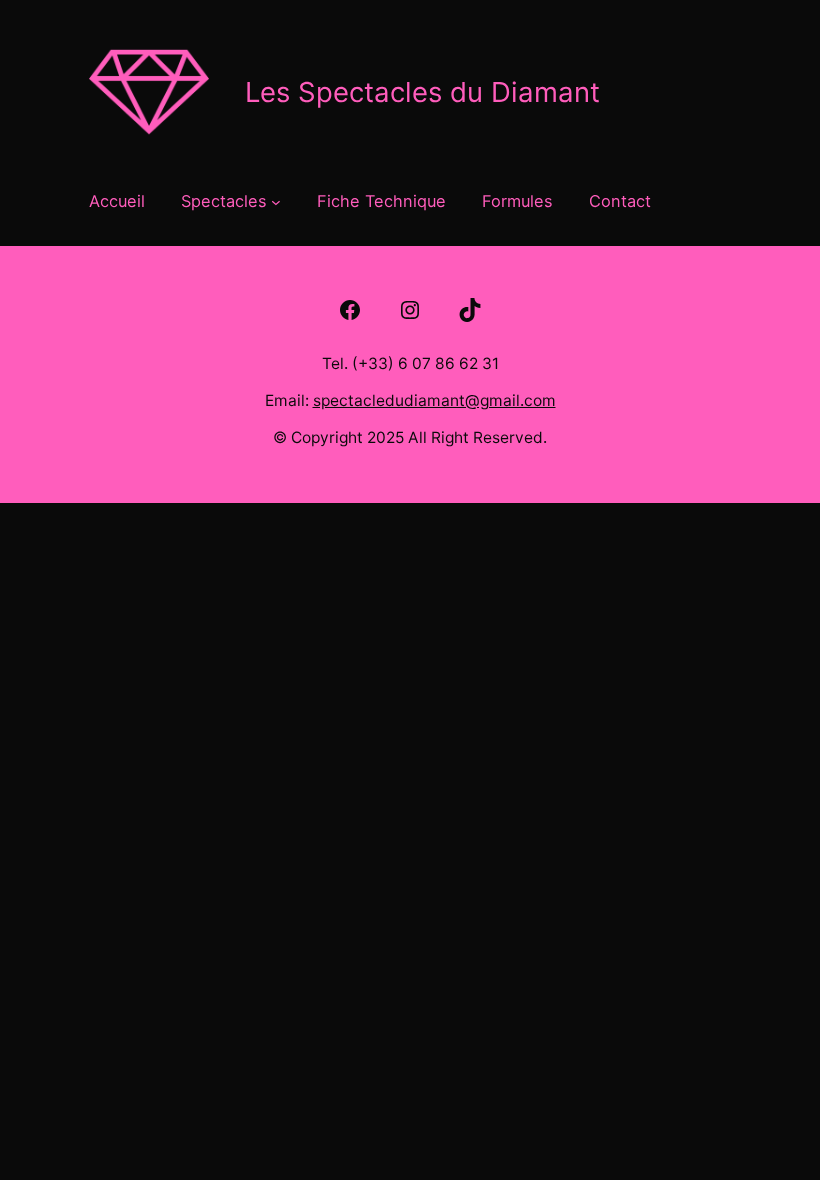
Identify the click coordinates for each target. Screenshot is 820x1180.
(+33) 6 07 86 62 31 (425, 363)
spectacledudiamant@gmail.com (434, 400)
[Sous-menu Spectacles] (276, 201)
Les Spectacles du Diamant (422, 92)
